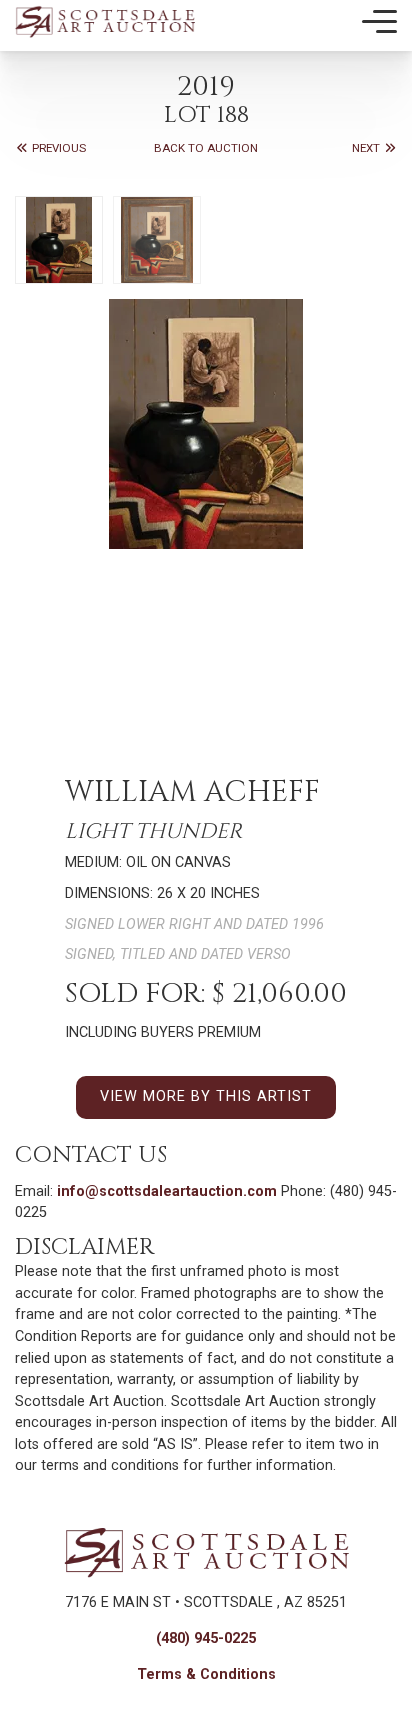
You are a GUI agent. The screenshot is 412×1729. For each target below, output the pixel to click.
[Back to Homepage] (105, 21)
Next (367, 148)
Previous (57, 148)
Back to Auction (206, 148)
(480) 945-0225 (206, 1638)
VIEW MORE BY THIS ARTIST (206, 1096)
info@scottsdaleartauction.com (167, 1191)
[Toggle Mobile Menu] (379, 22)
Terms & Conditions (206, 1674)
